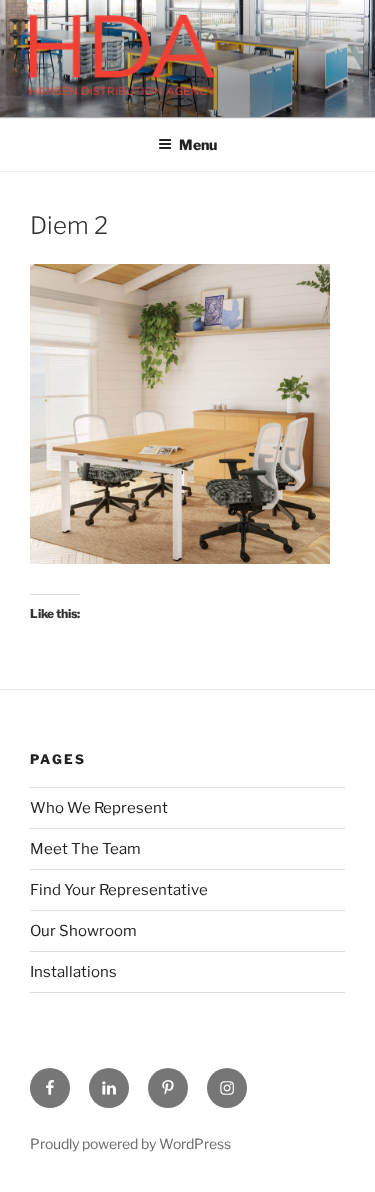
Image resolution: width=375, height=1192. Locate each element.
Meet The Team (85, 849)
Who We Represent (99, 808)
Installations (73, 972)
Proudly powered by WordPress (130, 1143)
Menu (198, 144)
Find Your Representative (119, 890)
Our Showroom (83, 931)
